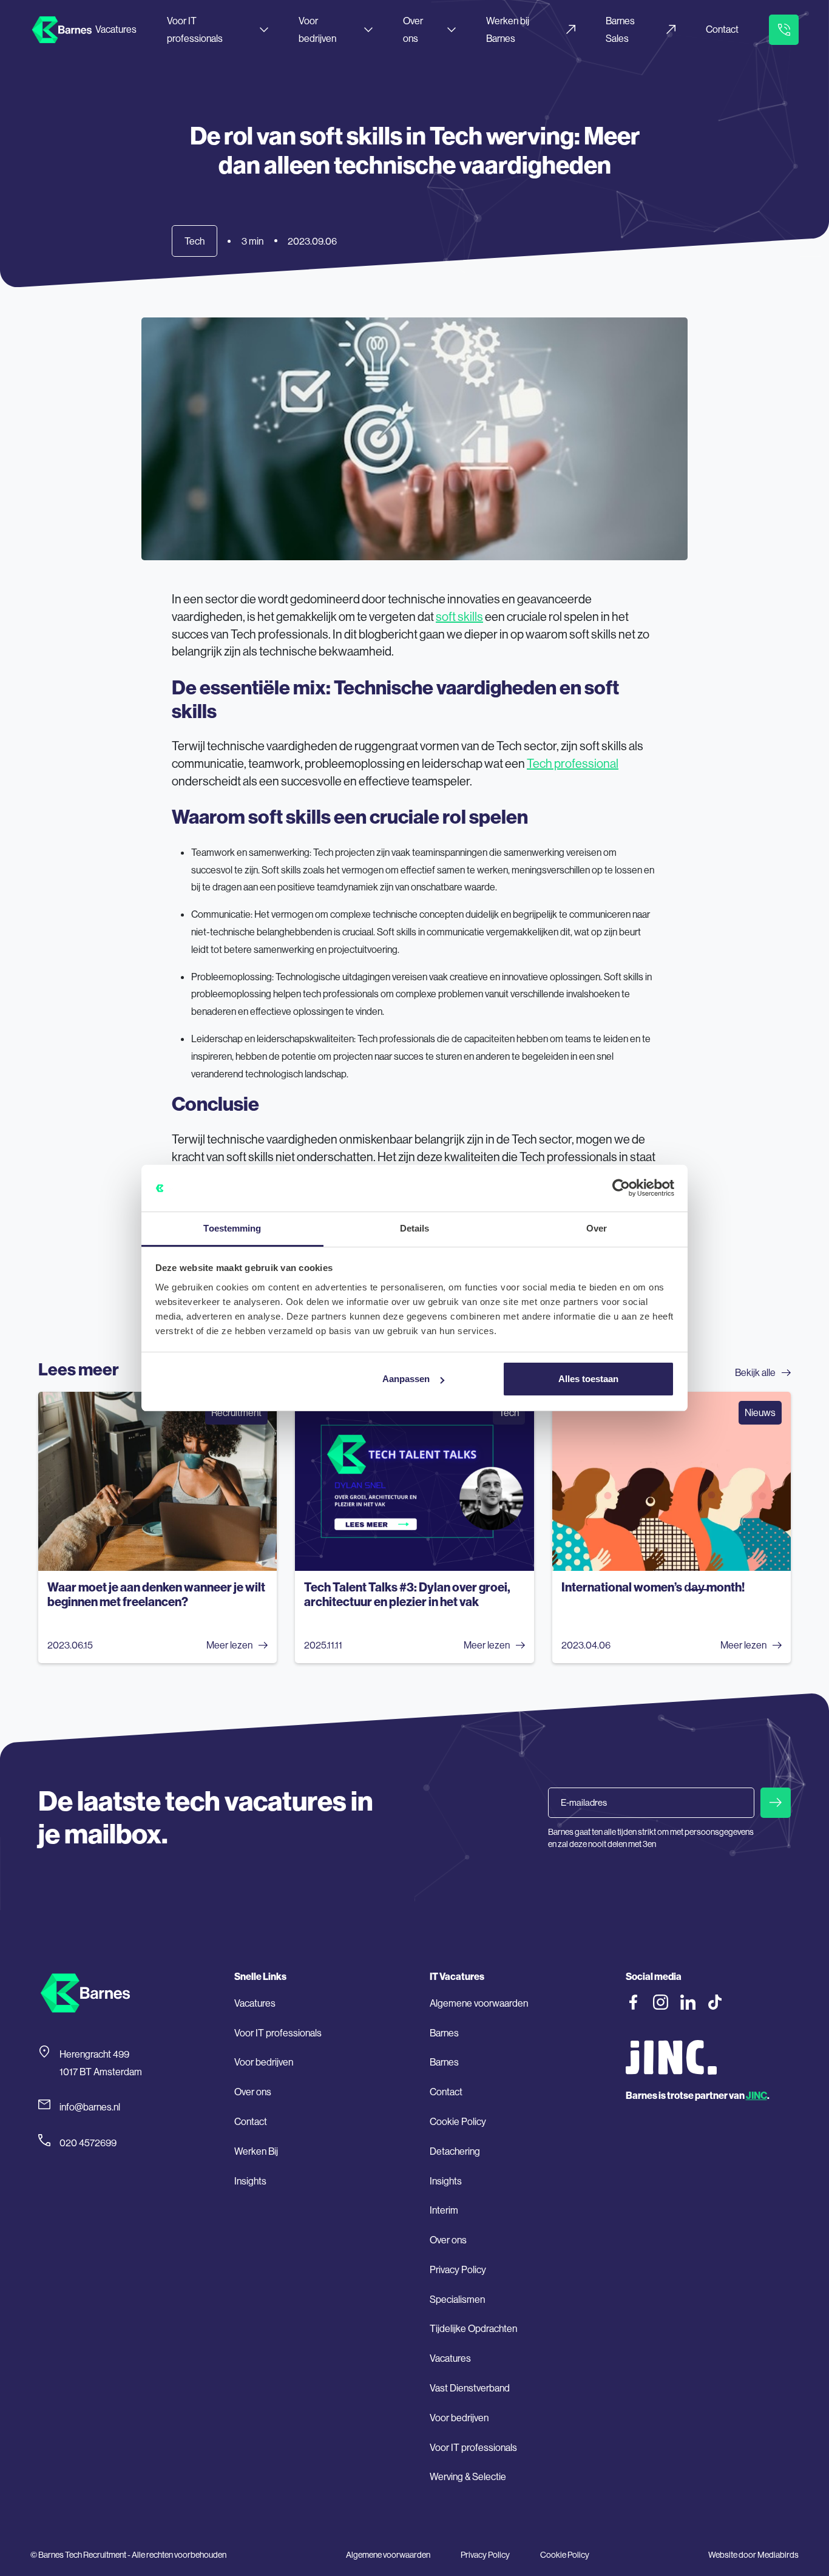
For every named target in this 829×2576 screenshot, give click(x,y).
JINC (756, 2095)
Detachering (455, 2151)
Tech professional (573, 763)
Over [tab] (597, 1228)
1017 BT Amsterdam (101, 2072)
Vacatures (116, 29)
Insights (250, 2181)
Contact (722, 29)
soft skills (459, 616)
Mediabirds (778, 2555)
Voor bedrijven (317, 29)
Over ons (413, 29)
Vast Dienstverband (470, 2388)
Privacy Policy (458, 2269)
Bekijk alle (755, 1372)
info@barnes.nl (90, 2107)
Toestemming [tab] (232, 1228)
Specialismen (457, 2299)
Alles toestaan (588, 1379)
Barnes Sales (620, 29)
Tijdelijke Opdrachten (473, 2328)
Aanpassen (406, 1379)
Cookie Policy (458, 2121)
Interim (444, 2210)
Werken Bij (256, 2151)
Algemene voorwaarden (479, 2003)
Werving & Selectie (468, 2476)
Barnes (444, 2033)
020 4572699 (88, 2143)
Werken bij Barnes (508, 29)
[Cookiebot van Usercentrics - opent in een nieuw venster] (621, 1188)
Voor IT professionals (195, 29)
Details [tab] (415, 1228)
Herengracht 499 (94, 2054)
